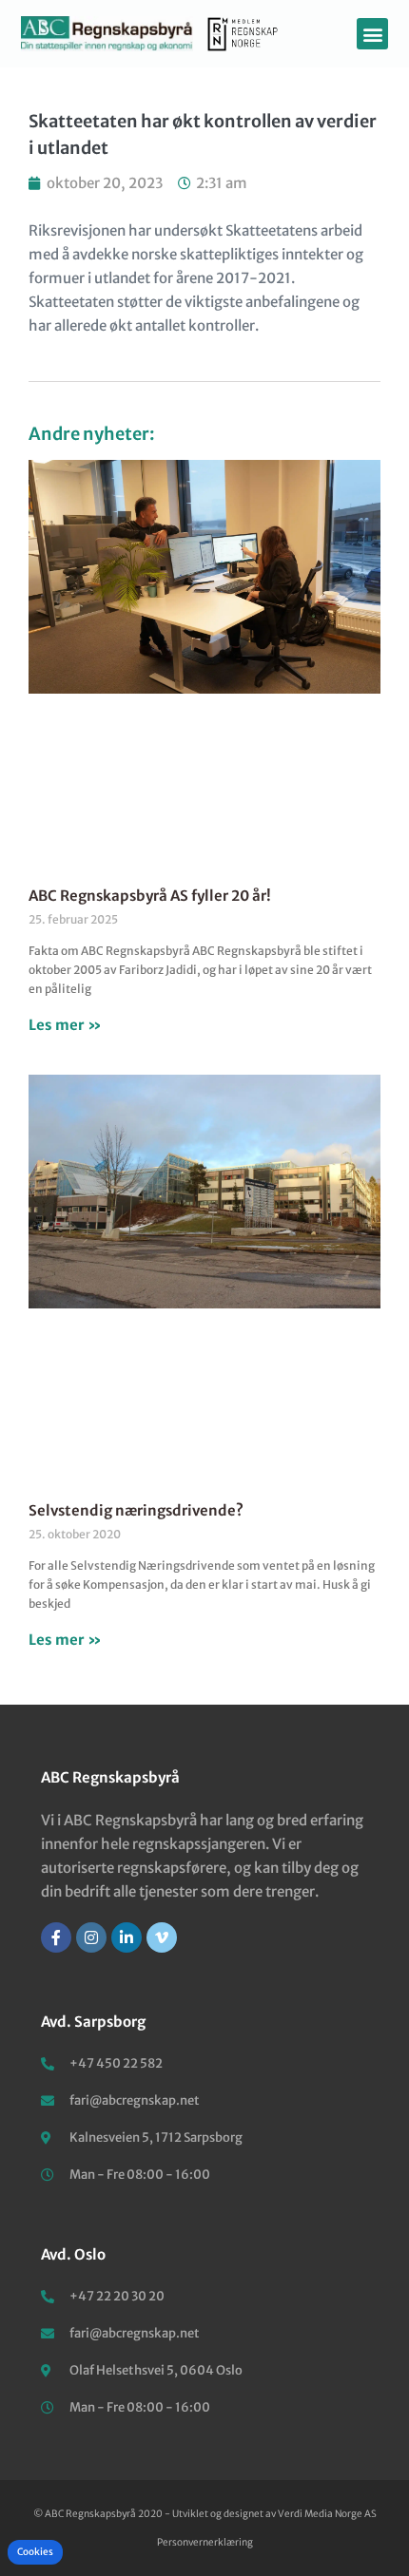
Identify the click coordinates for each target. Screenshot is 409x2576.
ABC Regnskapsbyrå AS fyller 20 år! (150, 896)
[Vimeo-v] (162, 1937)
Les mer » (65, 1025)
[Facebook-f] (56, 1937)
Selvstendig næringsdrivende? (136, 1510)
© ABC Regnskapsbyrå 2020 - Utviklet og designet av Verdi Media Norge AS (205, 2514)
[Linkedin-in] (127, 1937)
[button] (372, 34)
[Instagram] (91, 1937)
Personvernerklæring (205, 2542)
